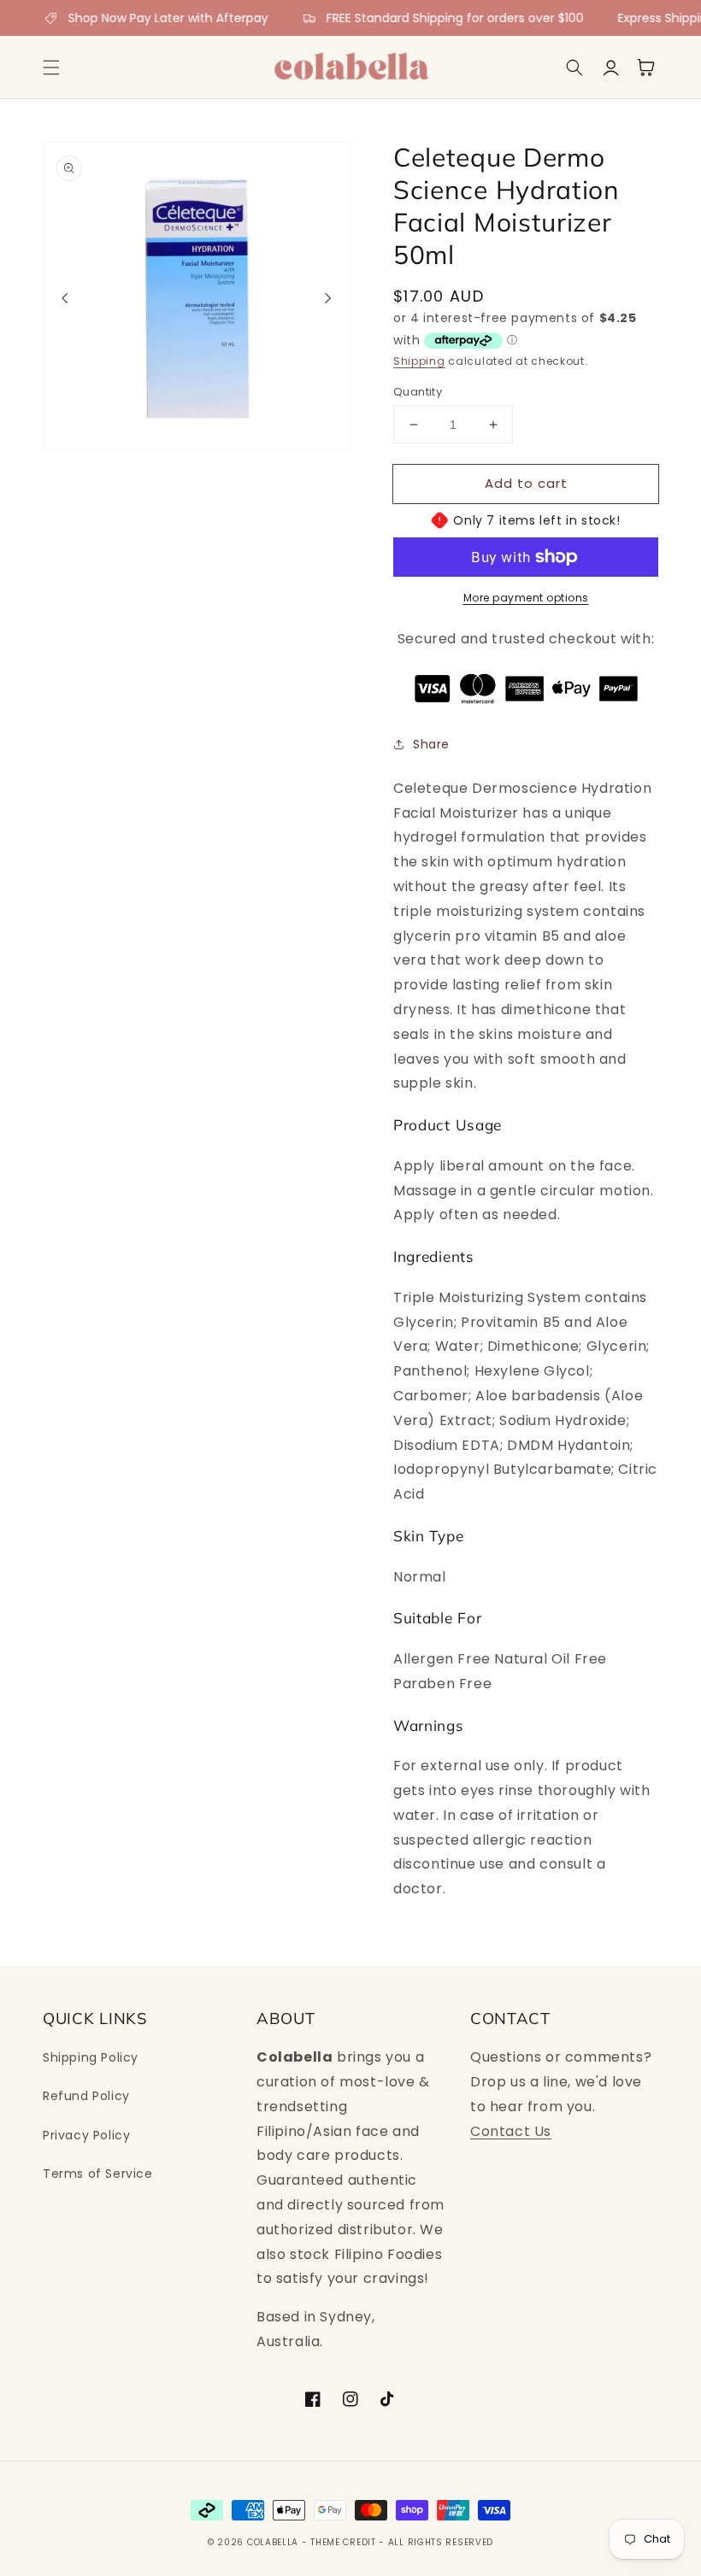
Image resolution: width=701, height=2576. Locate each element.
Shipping (419, 361)
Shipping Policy (91, 2057)
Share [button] (431, 744)
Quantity (418, 392)
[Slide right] (328, 298)
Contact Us (511, 2131)
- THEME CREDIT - (345, 2542)
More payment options (526, 598)
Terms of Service (98, 2174)
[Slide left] (65, 298)
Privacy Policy (86, 2135)
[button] (51, 67)
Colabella (273, 2542)
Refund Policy (86, 2096)
